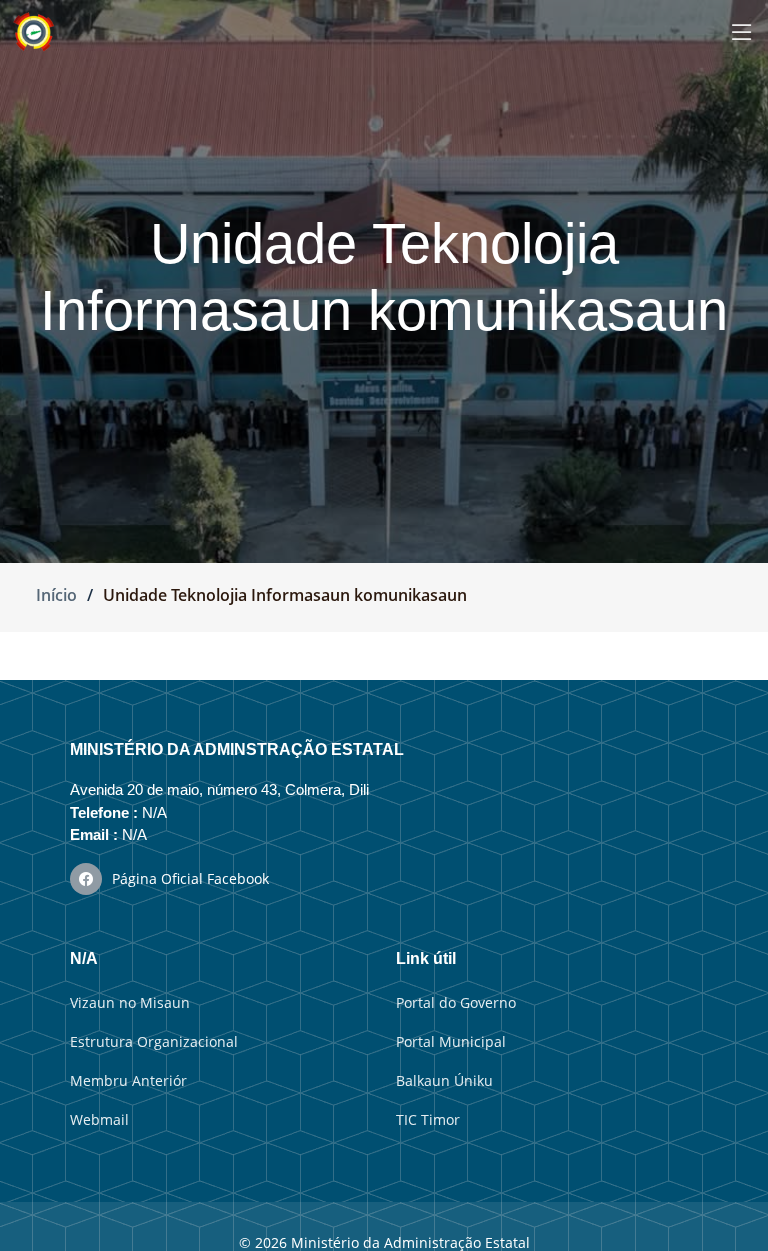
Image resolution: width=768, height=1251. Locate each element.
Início (56, 595)
